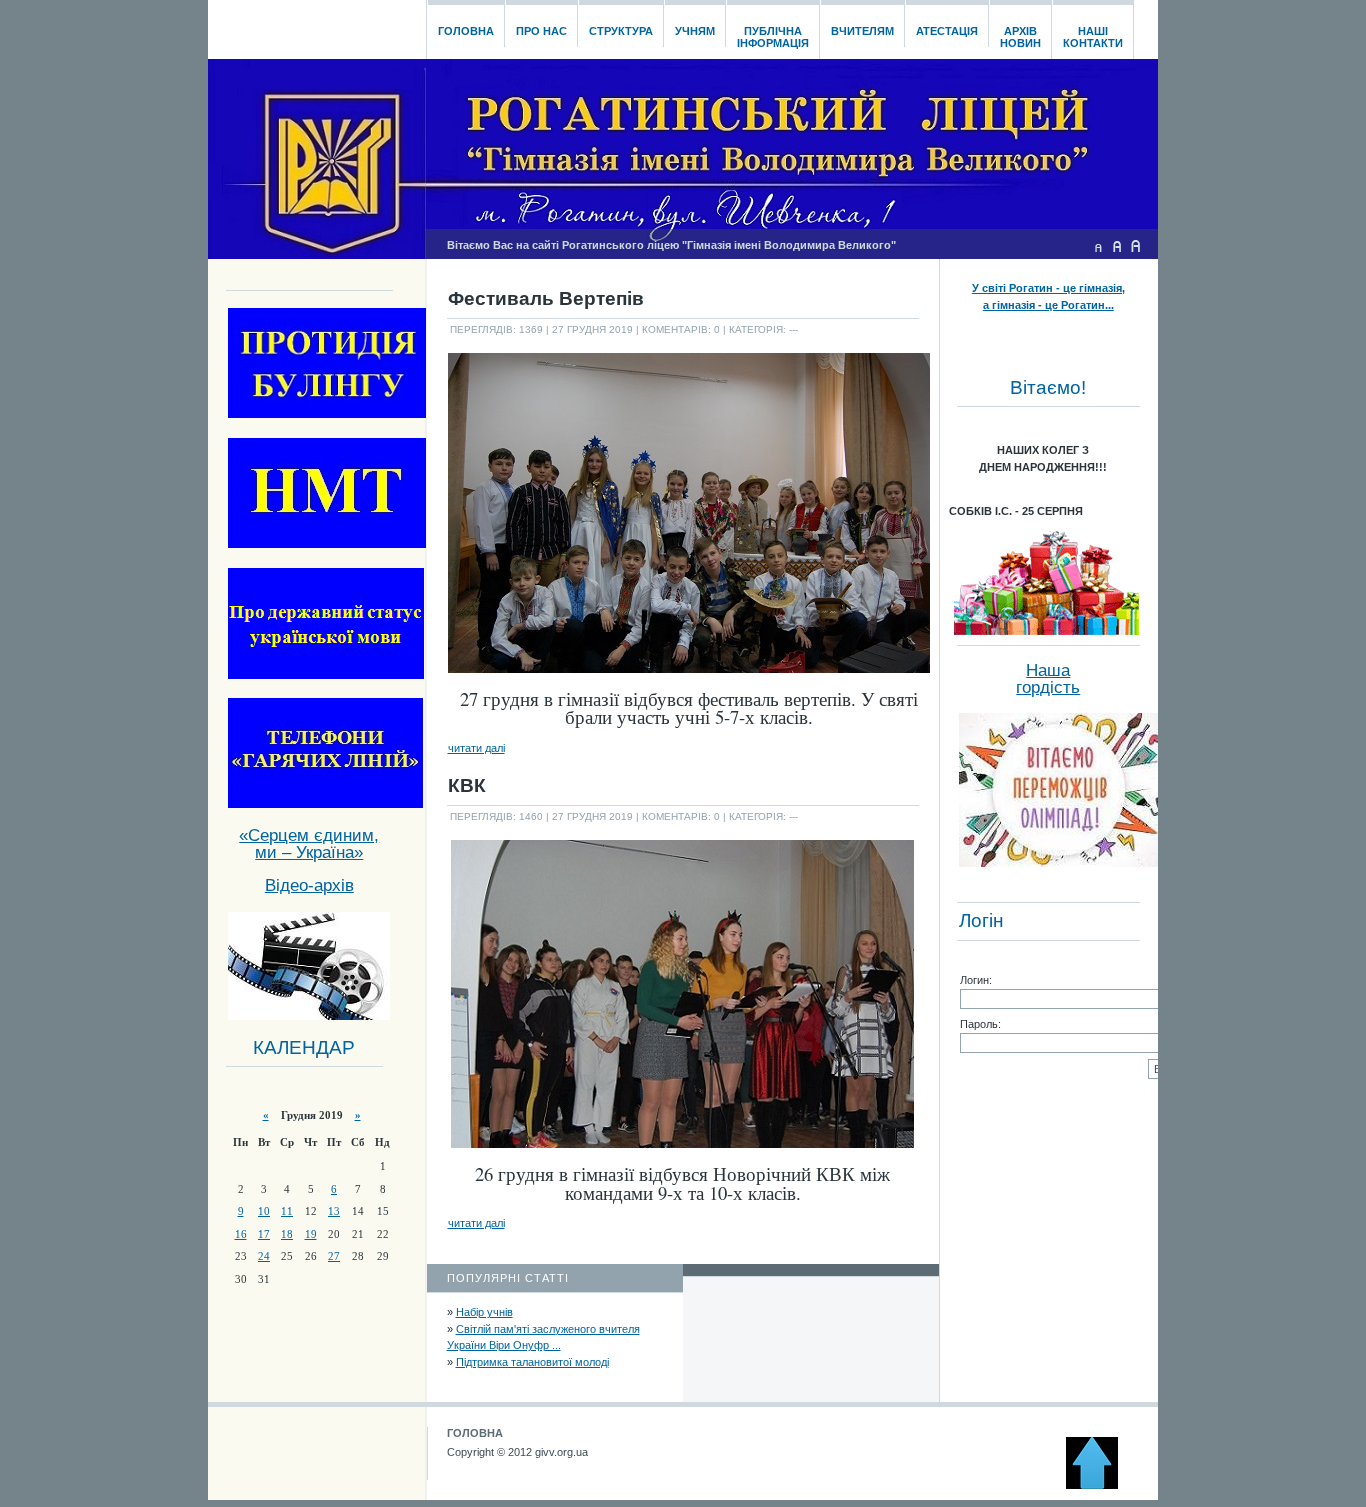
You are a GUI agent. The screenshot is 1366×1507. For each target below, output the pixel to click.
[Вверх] (1101, 1485)
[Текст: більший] (1136, 246)
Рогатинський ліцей (316, 24)
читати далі (476, 748)
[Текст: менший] (1098, 246)
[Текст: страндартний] (1117, 246)
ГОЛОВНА (475, 1433)
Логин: (976, 980)
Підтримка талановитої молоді (532, 1362)
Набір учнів (484, 1312)
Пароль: (980, 1024)
